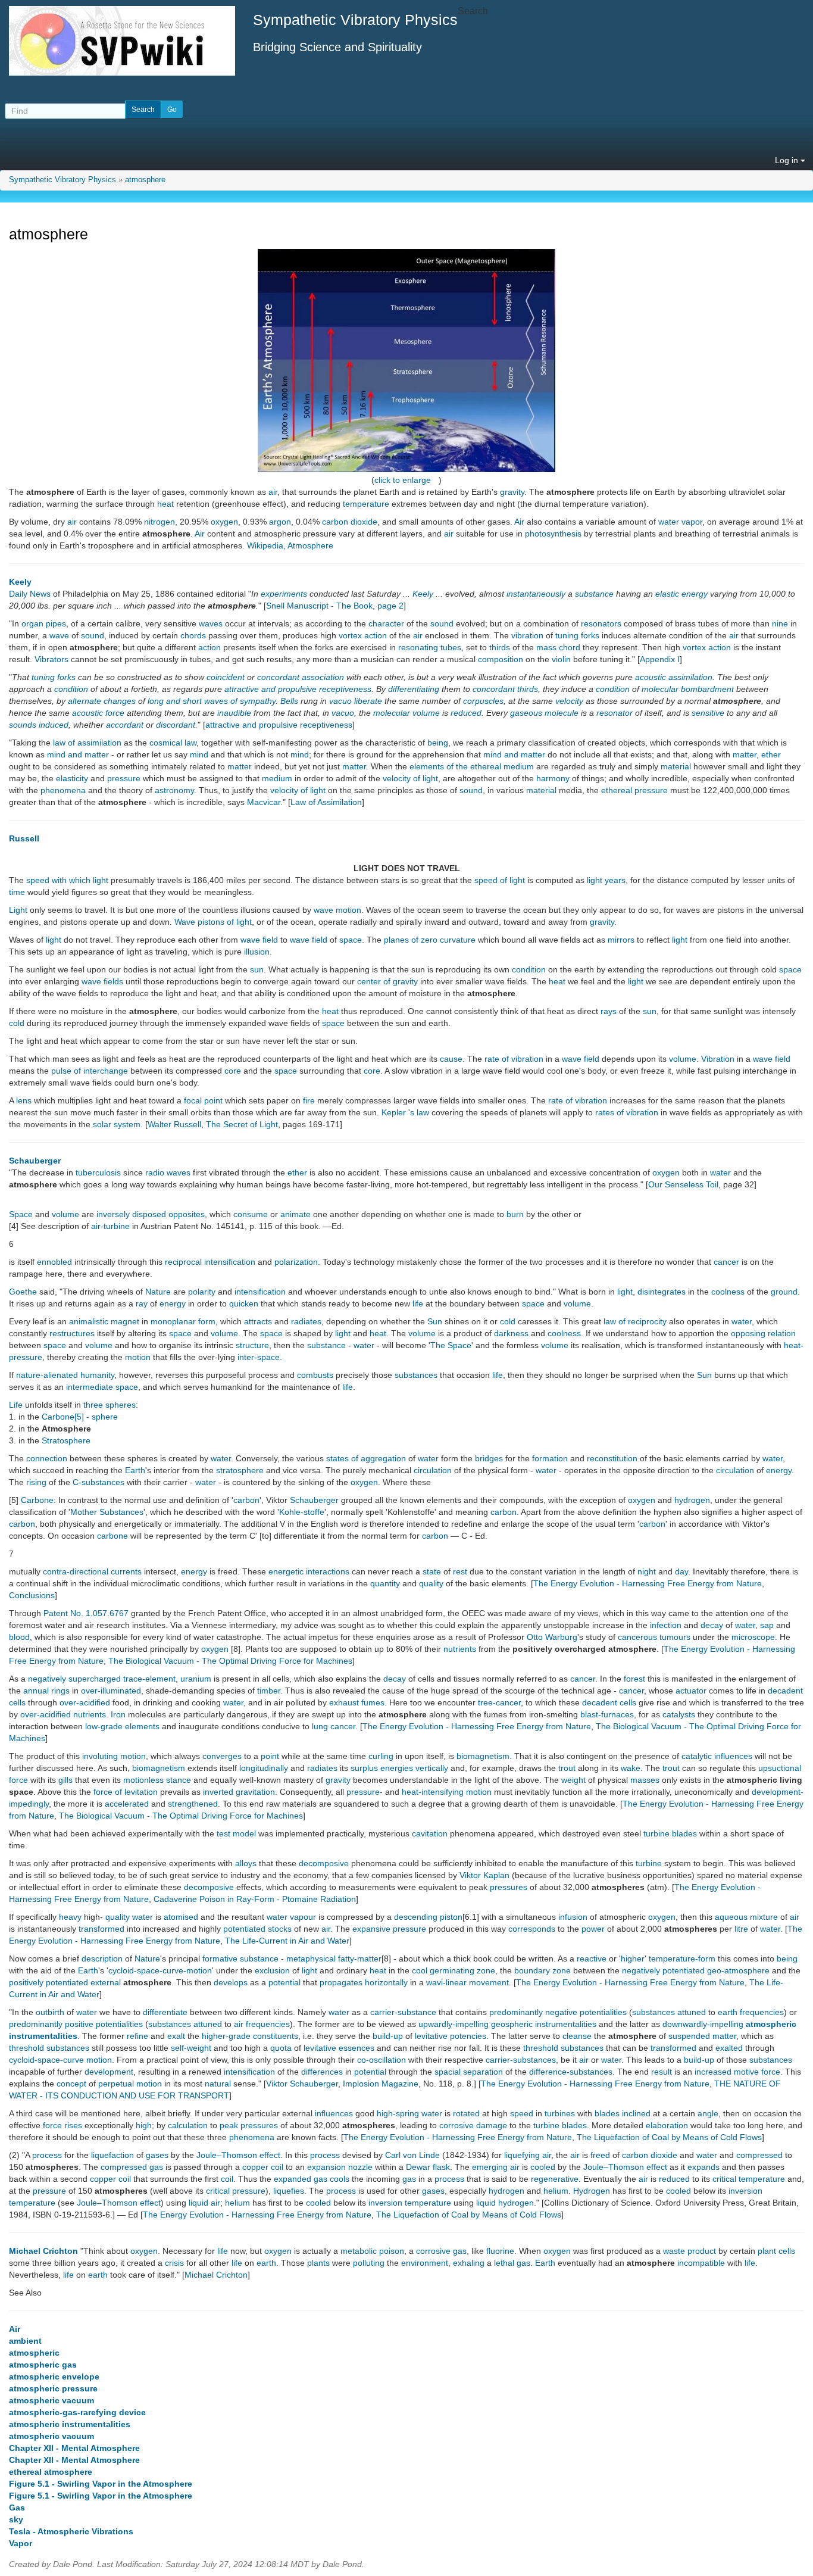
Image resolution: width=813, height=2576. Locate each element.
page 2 (390, 606)
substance (594, 594)
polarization (296, 1262)
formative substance (240, 1958)
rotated (466, 2113)
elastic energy (681, 594)
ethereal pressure (634, 790)
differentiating (414, 689)
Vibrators (51, 659)
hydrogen (692, 1500)
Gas (17, 2508)
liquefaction (112, 2155)
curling (381, 1756)
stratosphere (240, 1470)
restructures (72, 1333)
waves (211, 623)
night (647, 1571)
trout (567, 1768)
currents (126, 1571)
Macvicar (264, 802)
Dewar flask (428, 2167)
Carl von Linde (412, 2155)
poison (392, 2251)
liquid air (204, 2203)
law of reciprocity (635, 1321)
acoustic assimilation (674, 677)
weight (573, 1780)
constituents (276, 2036)
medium (277, 778)
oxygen (224, 522)
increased (713, 2072)
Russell (24, 838)
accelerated (127, 1804)
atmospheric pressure (53, 2388)
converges (222, 1756)
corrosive (456, 2125)
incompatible (701, 2263)
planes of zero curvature (430, 940)
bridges (489, 1458)
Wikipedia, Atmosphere (290, 545)
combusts (315, 1375)
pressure (124, 778)
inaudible (234, 713)
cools (340, 2179)
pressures (509, 1887)
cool (420, 1970)
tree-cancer (499, 1702)
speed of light (500, 880)
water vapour (291, 1917)
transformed (101, 1929)
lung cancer (334, 1726)
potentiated (244, 1929)
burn (515, 1214)
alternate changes (102, 701)
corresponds (532, 1929)
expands (703, 2167)
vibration (527, 635)
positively (26, 1982)
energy (173, 1303)
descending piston (428, 1917)
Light (18, 910)
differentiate (165, 2012)
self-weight (191, 2048)
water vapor (680, 522)
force (52, 2125)
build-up (388, 2036)
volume (683, 1059)
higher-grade (226, 2036)
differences (322, 2072)
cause (451, 1059)
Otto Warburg (552, 1637)
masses (645, 1780)
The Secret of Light (242, 1124)
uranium (196, 1679)
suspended (689, 2036)
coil (277, 2167)
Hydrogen (592, 2191)
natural (218, 2084)
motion (138, 1357)
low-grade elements (122, 1726)
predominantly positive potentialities (76, 2024)
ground (784, 1292)
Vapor (21, 2543)
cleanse (577, 2036)
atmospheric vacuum (51, 2400)
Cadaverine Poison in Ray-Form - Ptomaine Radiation (255, 1899)
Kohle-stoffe (302, 1512)
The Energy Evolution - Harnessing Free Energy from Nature (648, 1583)
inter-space (259, 1357)
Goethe (23, 1292)
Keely (20, 582)
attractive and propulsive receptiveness (298, 689)
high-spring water (409, 2113)
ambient (25, 2341)
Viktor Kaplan (484, 1875)
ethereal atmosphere (51, 2472)
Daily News (30, 594)
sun (257, 969)
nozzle (360, 2167)
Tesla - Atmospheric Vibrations (71, 2531)
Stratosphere (66, 1440)
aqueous (731, 1917)
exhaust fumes (357, 1702)
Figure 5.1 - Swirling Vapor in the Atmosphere (101, 2484)
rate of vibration (514, 1059)
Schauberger (35, 1161)
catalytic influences (717, 1756)
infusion (573, 1917)
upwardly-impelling (454, 2024)
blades (607, 2113)
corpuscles (483, 701)
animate (296, 1214)
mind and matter (78, 754)
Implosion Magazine (381, 2084)
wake (631, 1768)
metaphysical (311, 1958)
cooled (543, 2167)
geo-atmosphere (738, 1970)
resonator (615, 713)
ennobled (54, 1262)
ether (771, 754)
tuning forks (577, 635)
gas (156, 2167)
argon (280, 522)
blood (19, 1637)
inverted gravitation (239, 1792)
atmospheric (34, 2353)
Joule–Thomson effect (238, 2155)
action (209, 647)
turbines (560, 2113)
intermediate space (102, 1387)
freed (600, 2155)
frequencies (762, 2012)
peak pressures (249, 2125)
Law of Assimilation (326, 802)
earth (728, 2012)
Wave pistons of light (213, 922)
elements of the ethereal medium (472, 766)
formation (550, 1458)
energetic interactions (309, 1571)
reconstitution (612, 1458)
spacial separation (469, 2072)
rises (73, 2125)
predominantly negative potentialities (558, 2012)
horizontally (386, 1982)
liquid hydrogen (505, 2203)
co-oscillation (382, 2060)
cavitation (430, 1833)
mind (199, 754)
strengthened (193, 1804)
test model (236, 1833)
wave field (259, 940)
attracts (258, 1321)
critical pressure (236, 2191)
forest (634, 1679)
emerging (490, 2167)
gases (157, 2155)
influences (334, 2113)
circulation (433, 1470)
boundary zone (542, 1970)
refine (137, 2036)
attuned (692, 2012)
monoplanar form (183, 1321)
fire (309, 1100)
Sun (435, 1321)
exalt (176, 2036)
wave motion (337, 910)
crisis (174, 2263)
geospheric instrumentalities (544, 2024)
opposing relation (763, 1333)
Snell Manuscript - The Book (319, 606)
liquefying (522, 2155)
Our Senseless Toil (683, 1184)
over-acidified (85, 1702)
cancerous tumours (654, 1637)
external (106, 1982)
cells (787, 2251)
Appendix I (660, 659)
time (17, 892)
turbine (649, 1863)
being (438, 743)
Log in (788, 160)
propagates (341, 1982)
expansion (326, 2167)
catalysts (679, 1714)
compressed (759, 2155)
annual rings (46, 1691)
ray (142, 1303)
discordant (176, 725)
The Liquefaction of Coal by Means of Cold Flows (669, 2137)
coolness (728, 1292)
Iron (118, 1714)
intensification (230, 1262)
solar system (117, 1124)
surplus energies (382, 1768)
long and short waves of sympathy (212, 701)
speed (522, 2113)
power (593, 1929)
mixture (764, 1917)
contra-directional (76, 1571)
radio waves (168, 1172)
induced (54, 725)
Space (21, 1214)
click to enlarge (403, 480)
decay (712, 1625)
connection (47, 1458)
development (109, 2072)
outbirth (50, 2012)
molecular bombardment (688, 689)
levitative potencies (451, 2036)
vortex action (363, 635)
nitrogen (160, 522)
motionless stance (157, 1780)
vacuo (340, 701)
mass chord (558, 647)
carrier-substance (403, 2012)
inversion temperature (410, 2203)
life (418, 1303)
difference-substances (571, 2072)
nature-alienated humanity (65, 1375)
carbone (112, 1536)
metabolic (359, 2251)
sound (442, 623)
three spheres (110, 1405)
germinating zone (462, 1970)
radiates (306, 1321)
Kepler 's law (405, 1112)
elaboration (667, 2125)
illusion (257, 952)
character (386, 623)
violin (561, 659)
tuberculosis (98, 1172)
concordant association (301, 677)
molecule (562, 713)
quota (281, 2048)
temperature (366, 504)
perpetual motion (130, 2084)
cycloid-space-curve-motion (160, 1970)
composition (501, 659)
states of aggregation (366, 1458)
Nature (158, 1292)
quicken (244, 1303)
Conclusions (32, 1595)
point (270, 1756)
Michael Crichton (43, 2251)
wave (59, 635)
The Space (451, 1345)
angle (708, 2113)
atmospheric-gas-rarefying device (77, 2412)
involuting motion (114, 1756)
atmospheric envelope (54, 2377)
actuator (691, 1691)
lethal (504, 2263)
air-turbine (110, 1226)
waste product (690, 2251)
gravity (512, 492)
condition (71, 689)
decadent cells (609, 1702)
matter (745, 754)
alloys (246, 1863)
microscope (753, 1637)
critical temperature (749, 2179)
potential (284, 1982)
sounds (23, 725)
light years (606, 880)
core (233, 1071)
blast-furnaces (607, 1714)
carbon (246, 1500)
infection (666, 1625)
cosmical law (173, 743)
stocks (280, 1929)
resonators (601, 623)
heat (165, 504)
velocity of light (410, 778)
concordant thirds (505, 689)
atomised (181, 1917)
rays (609, 1011)
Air (519, 522)
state (432, 1571)
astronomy (174, 790)
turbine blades (670, 1833)
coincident (226, 677)
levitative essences (339, 2048)
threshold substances (49, 2048)
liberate (368, 701)
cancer (726, 1262)
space (351, 940)
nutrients (460, 1649)
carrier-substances (521, 2060)
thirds (500, 647)
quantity (385, 1583)
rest (460, 1571)
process (47, 2155)
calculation (188, 2125)
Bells (289, 701)
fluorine (500, 2251)
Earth (135, 1470)
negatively (641, 1970)
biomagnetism (483, 1756)
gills (65, 1780)
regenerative (555, 2179)
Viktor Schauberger (302, 2084)
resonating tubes (430, 647)
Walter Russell (174, 1124)
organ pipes (44, 623)
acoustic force (98, 713)
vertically (432, 1768)
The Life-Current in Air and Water (287, 1941)
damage (492, 2125)
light (54, 940)
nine (780, 623)
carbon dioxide (350, 522)
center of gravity (387, 981)
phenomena (63, 790)
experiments (284, 594)
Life (16, 1405)
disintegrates (662, 1292)
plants (318, 2263)
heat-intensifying (433, 1792)
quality (431, 1583)
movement (489, 1982)
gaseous (526, 713)
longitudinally (264, 1768)
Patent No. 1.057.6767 (86, 1613)
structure (252, 1345)
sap (767, 1625)
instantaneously (536, 594)
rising (36, 1482)
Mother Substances (107, 1512)
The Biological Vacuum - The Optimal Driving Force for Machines (230, 1661)
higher (633, 1958)
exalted (729, 2048)
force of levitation (126, 1792)
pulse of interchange (90, 1071)
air (273, 492)
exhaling (469, 2263)
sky (16, 2519)
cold (17, 1023)
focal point (203, 1100)
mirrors (621, 940)
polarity (202, 1292)
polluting (369, 2263)
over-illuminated (111, 1691)
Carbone (37, 1500)
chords (193, 635)
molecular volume (406, 713)
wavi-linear (446, 1982)
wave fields (102, 981)
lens (24, 1100)
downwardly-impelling (703, 2024)
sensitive (708, 713)
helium (556, 2191)
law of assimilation (87, 743)
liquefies (289, 2191)
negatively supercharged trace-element (102, 1679)
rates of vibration (627, 1112)
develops (231, 1982)
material (676, 766)
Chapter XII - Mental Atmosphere (74, 2448)
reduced (466, 713)
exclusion (272, 1970)
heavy (70, 1917)
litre (741, 1929)
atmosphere (145, 180)
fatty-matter (360, 1958)
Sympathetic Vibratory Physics (62, 180)
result (662, 2072)
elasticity (72, 778)
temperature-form (682, 1958)
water (720, 1172)
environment (425, 2263)
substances (416, 1375)
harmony (553, 778)
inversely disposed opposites (151, 1214)
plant (767, 2251)
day (681, 1571)
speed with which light (67, 880)
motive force (757, 2072)
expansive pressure (389, 1929)
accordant (125, 725)
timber (269, 1691)
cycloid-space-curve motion (60, 2060)
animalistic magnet (104, 1321)
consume (251, 1214)
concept (71, 2084)
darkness (511, 1333)
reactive (592, 1958)
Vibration (718, 1059)
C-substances (99, 1482)
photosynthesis (553, 534)
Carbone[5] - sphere (80, 1417)
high (144, 2125)
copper (255, 2167)
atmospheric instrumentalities (70, 2424)
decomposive (324, 1863)
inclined (636, 2113)
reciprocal (183, 1262)
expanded (293, 2179)
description (102, 1958)
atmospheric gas (43, 2365)
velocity (569, 701)
